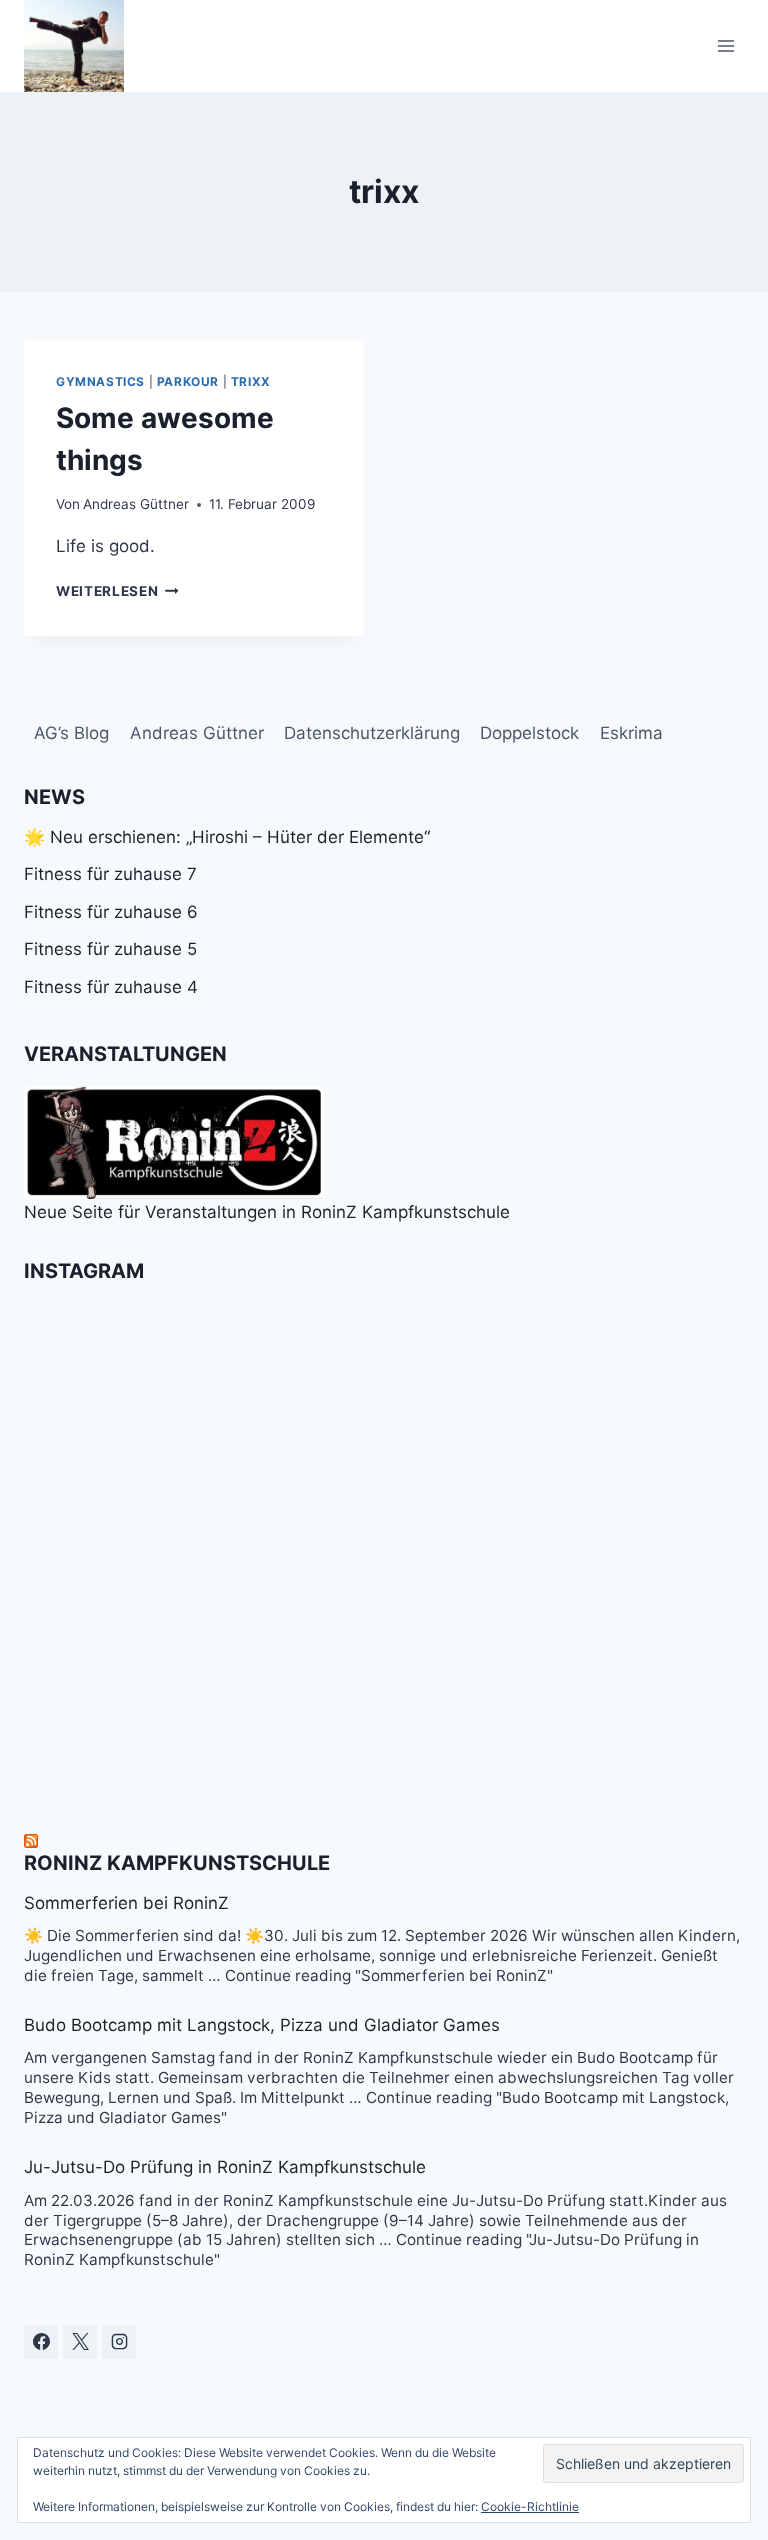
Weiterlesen (117, 591)
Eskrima (631, 733)
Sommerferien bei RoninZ (126, 1903)
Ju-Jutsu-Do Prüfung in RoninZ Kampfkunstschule (225, 2167)
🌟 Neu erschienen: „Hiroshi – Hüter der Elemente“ (227, 837)
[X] (80, 2342)
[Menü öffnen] (725, 45)
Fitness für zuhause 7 (110, 874)
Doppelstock (529, 733)
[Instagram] (119, 2342)
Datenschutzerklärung (372, 733)
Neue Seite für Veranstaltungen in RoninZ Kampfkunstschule (267, 1212)
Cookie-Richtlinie (530, 2506)
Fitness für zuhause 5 (110, 949)
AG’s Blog (71, 733)
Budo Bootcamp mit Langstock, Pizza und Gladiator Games (262, 2025)
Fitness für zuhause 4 (111, 987)
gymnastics (100, 381)
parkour (188, 381)
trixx (251, 381)
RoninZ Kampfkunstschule (177, 1863)
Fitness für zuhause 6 (111, 912)
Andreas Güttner (136, 504)
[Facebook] (41, 2342)
